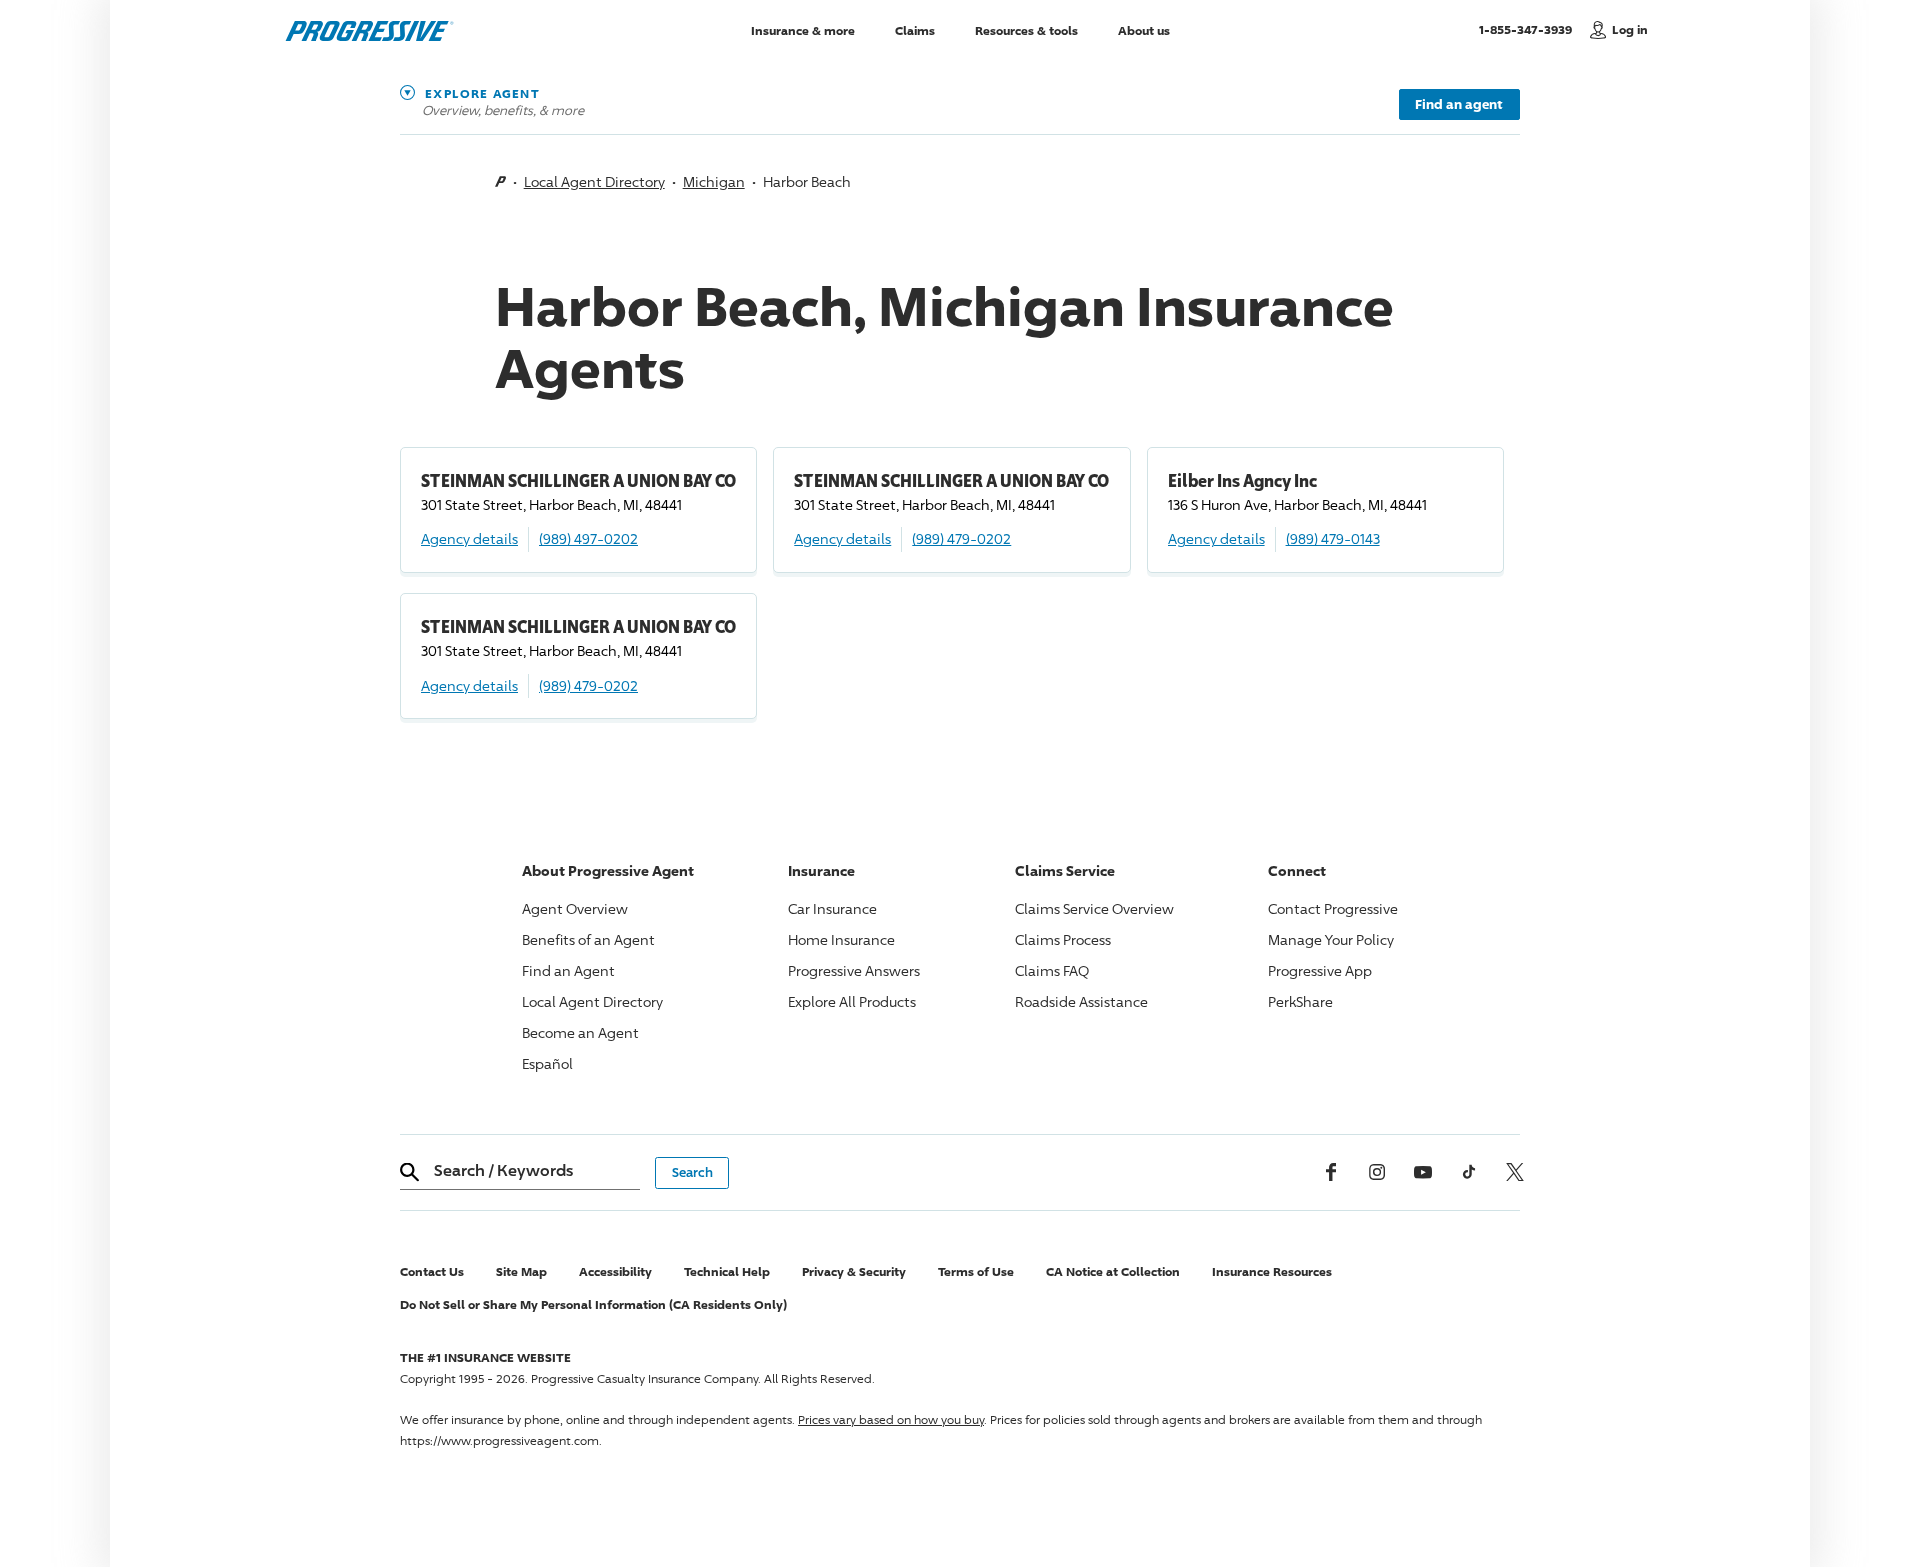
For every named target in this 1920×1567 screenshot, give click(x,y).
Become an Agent (580, 1032)
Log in (1630, 29)
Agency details (469, 538)
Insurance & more (803, 29)
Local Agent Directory (594, 181)
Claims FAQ (1052, 970)
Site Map (521, 1271)
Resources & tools (1026, 29)
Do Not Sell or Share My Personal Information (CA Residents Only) (593, 1304)
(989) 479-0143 (1333, 538)
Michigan (714, 181)
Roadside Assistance (1081, 1001)
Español (547, 1063)
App (1320, 970)
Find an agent (1459, 104)
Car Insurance (832, 908)
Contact (1333, 908)
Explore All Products (852, 1001)
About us (1144, 29)
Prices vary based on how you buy (891, 1419)
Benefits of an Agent (588, 939)
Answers (854, 970)
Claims (915, 29)
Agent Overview (575, 908)
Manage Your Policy (1331, 939)
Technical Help (727, 1271)
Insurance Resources (1272, 1271)
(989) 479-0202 (961, 538)
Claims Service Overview (1094, 908)
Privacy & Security (854, 1271)
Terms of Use (976, 1271)
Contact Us (432, 1271)
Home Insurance (841, 939)
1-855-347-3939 (1529, 29)
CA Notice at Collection (1113, 1271)
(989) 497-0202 (588, 538)
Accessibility (615, 1271)
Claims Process (1063, 939)
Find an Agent (568, 970)
